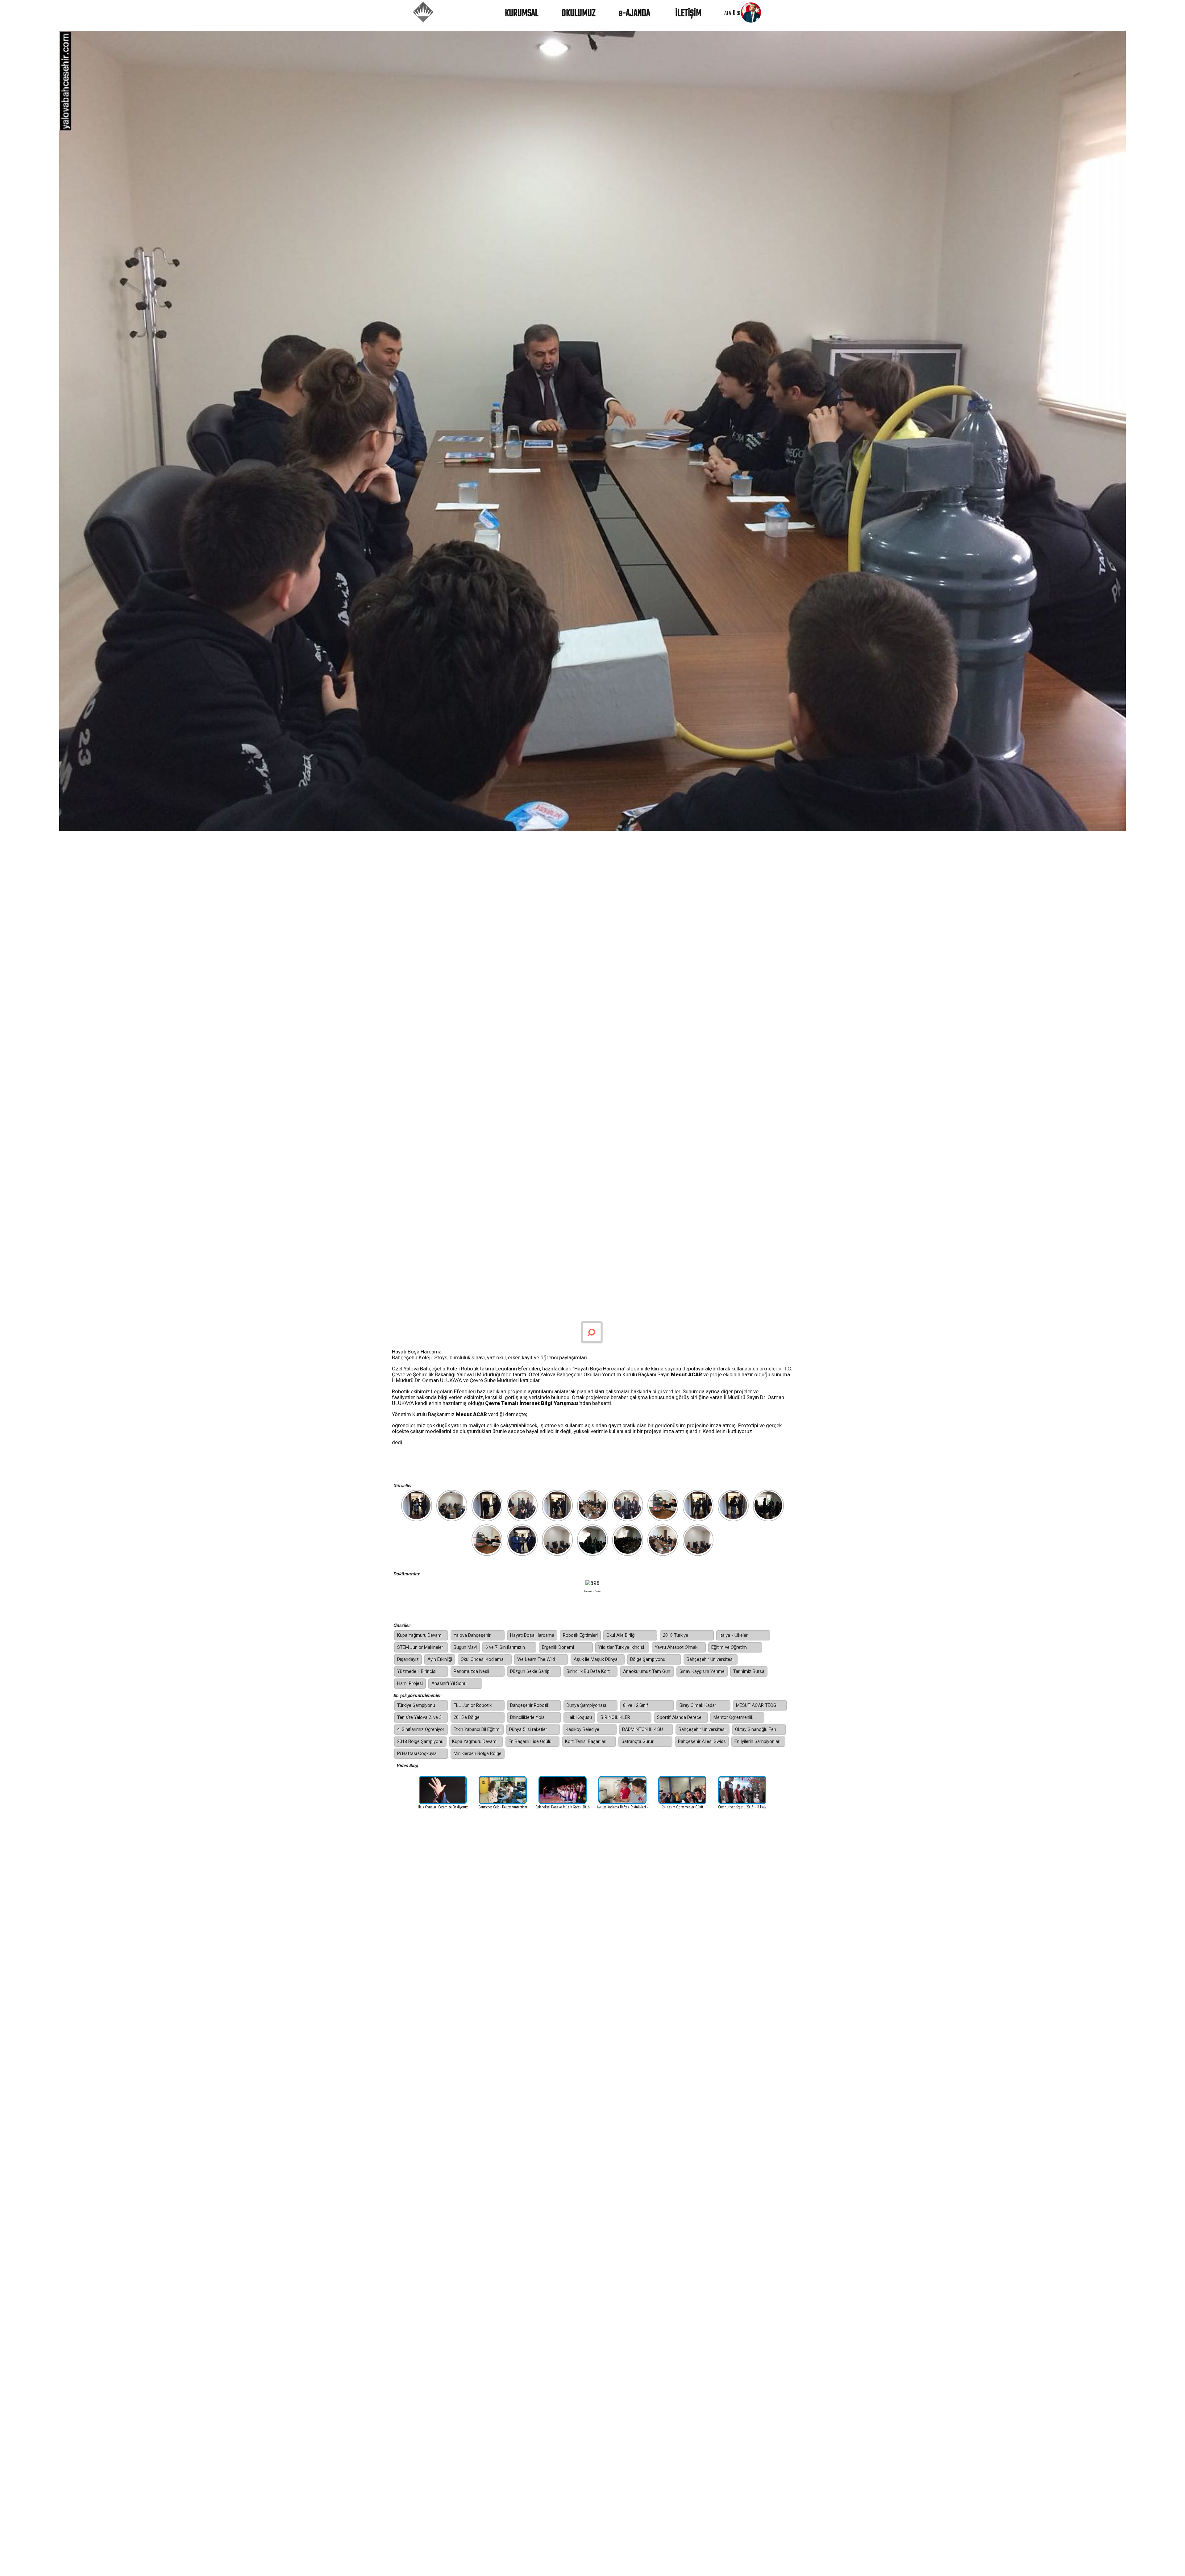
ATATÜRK (732, 13)
